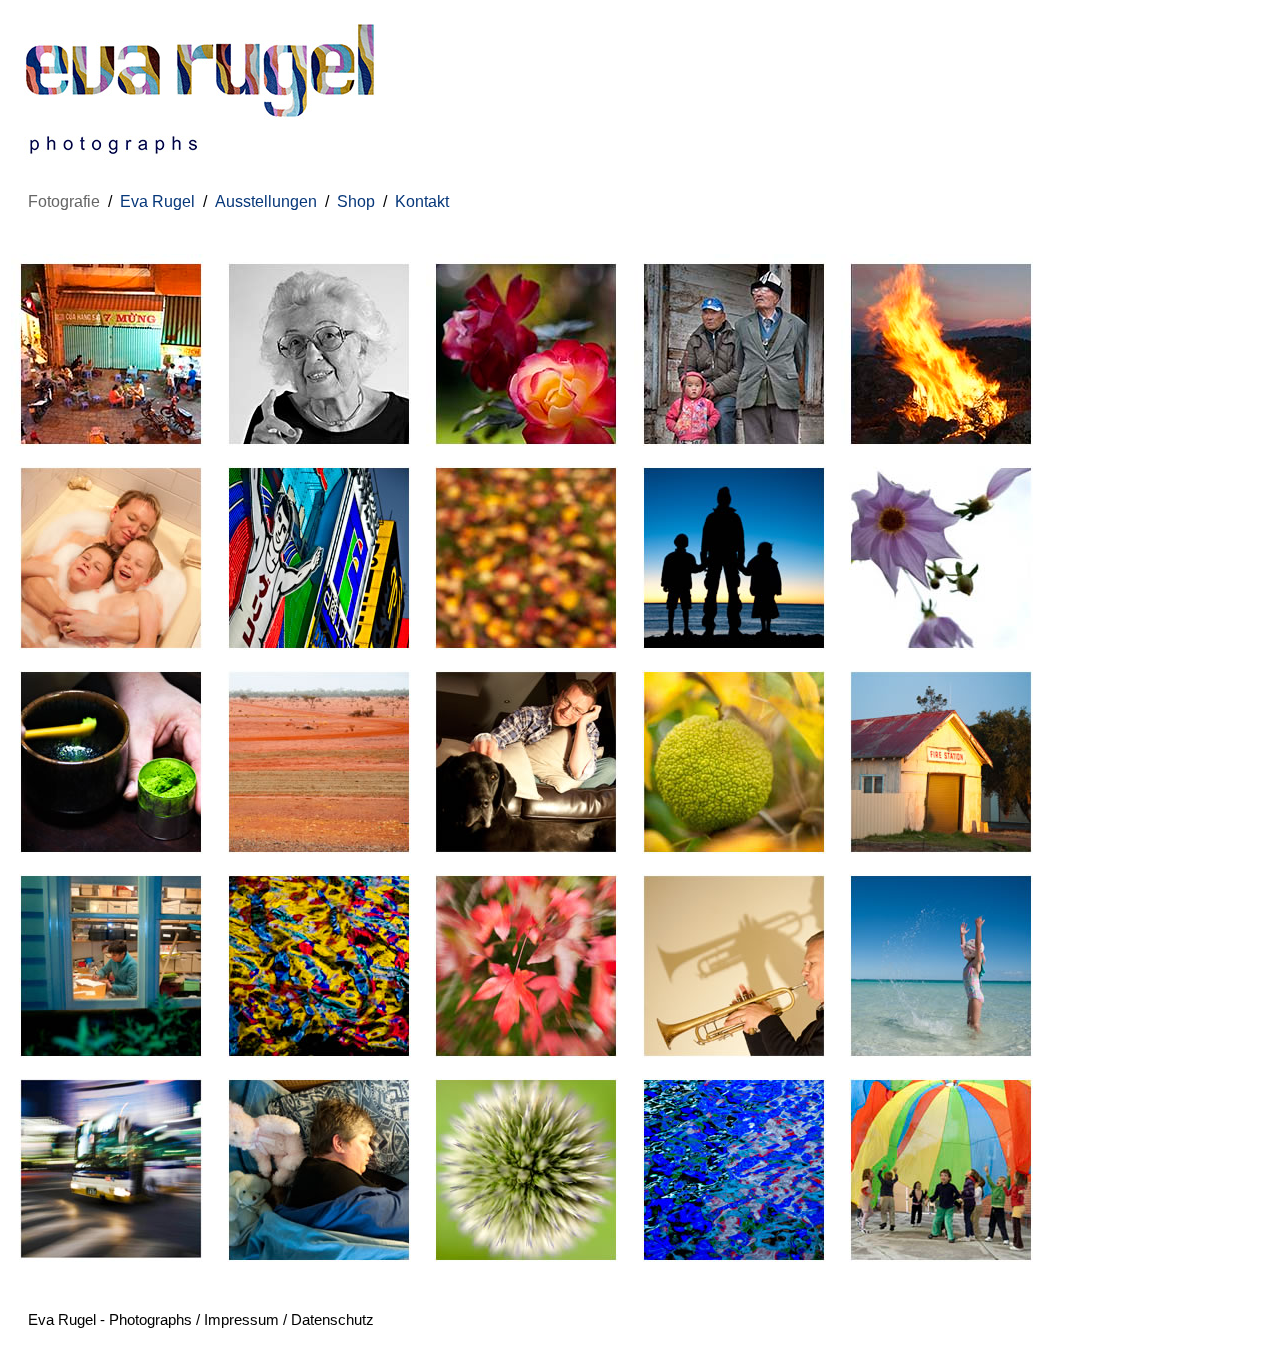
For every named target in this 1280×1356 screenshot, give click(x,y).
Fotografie (64, 201)
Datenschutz (332, 1319)
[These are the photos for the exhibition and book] (319, 448)
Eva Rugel (157, 201)
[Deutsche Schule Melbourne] (941, 1264)
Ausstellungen (266, 201)
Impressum (241, 1319)
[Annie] (111, 1060)
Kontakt (422, 201)
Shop (356, 201)
